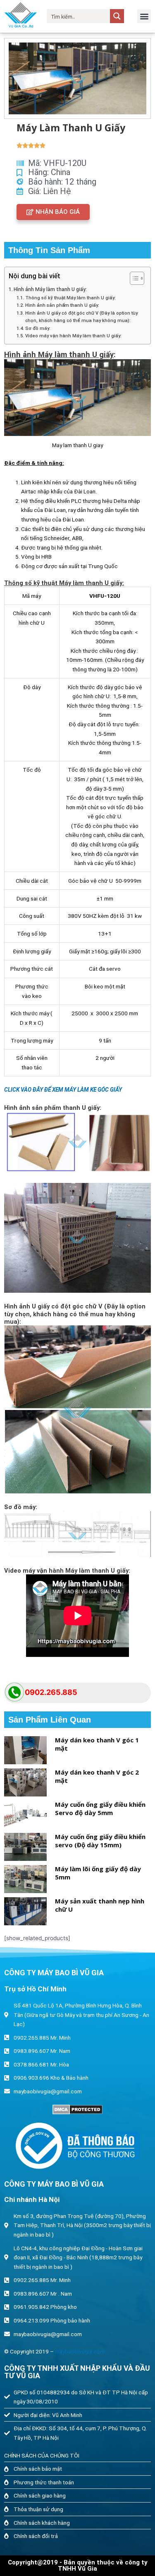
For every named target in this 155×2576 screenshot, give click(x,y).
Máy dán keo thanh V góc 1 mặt (97, 1744)
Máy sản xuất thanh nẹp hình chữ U (100, 1905)
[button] (144, 16)
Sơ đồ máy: (38, 328)
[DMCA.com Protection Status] (77, 2109)
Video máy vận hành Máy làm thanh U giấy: (73, 336)
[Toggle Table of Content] (133, 278)
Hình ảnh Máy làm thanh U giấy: (50, 289)
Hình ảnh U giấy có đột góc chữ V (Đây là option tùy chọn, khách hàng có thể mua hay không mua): (81, 317)
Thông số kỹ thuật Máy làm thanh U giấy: (70, 298)
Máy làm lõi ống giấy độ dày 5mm (98, 1873)
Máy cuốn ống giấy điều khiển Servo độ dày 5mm (100, 1808)
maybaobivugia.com (80, 2351)
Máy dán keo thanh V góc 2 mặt (97, 1776)
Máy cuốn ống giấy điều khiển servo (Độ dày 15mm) (100, 1841)
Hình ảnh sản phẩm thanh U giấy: (62, 305)
